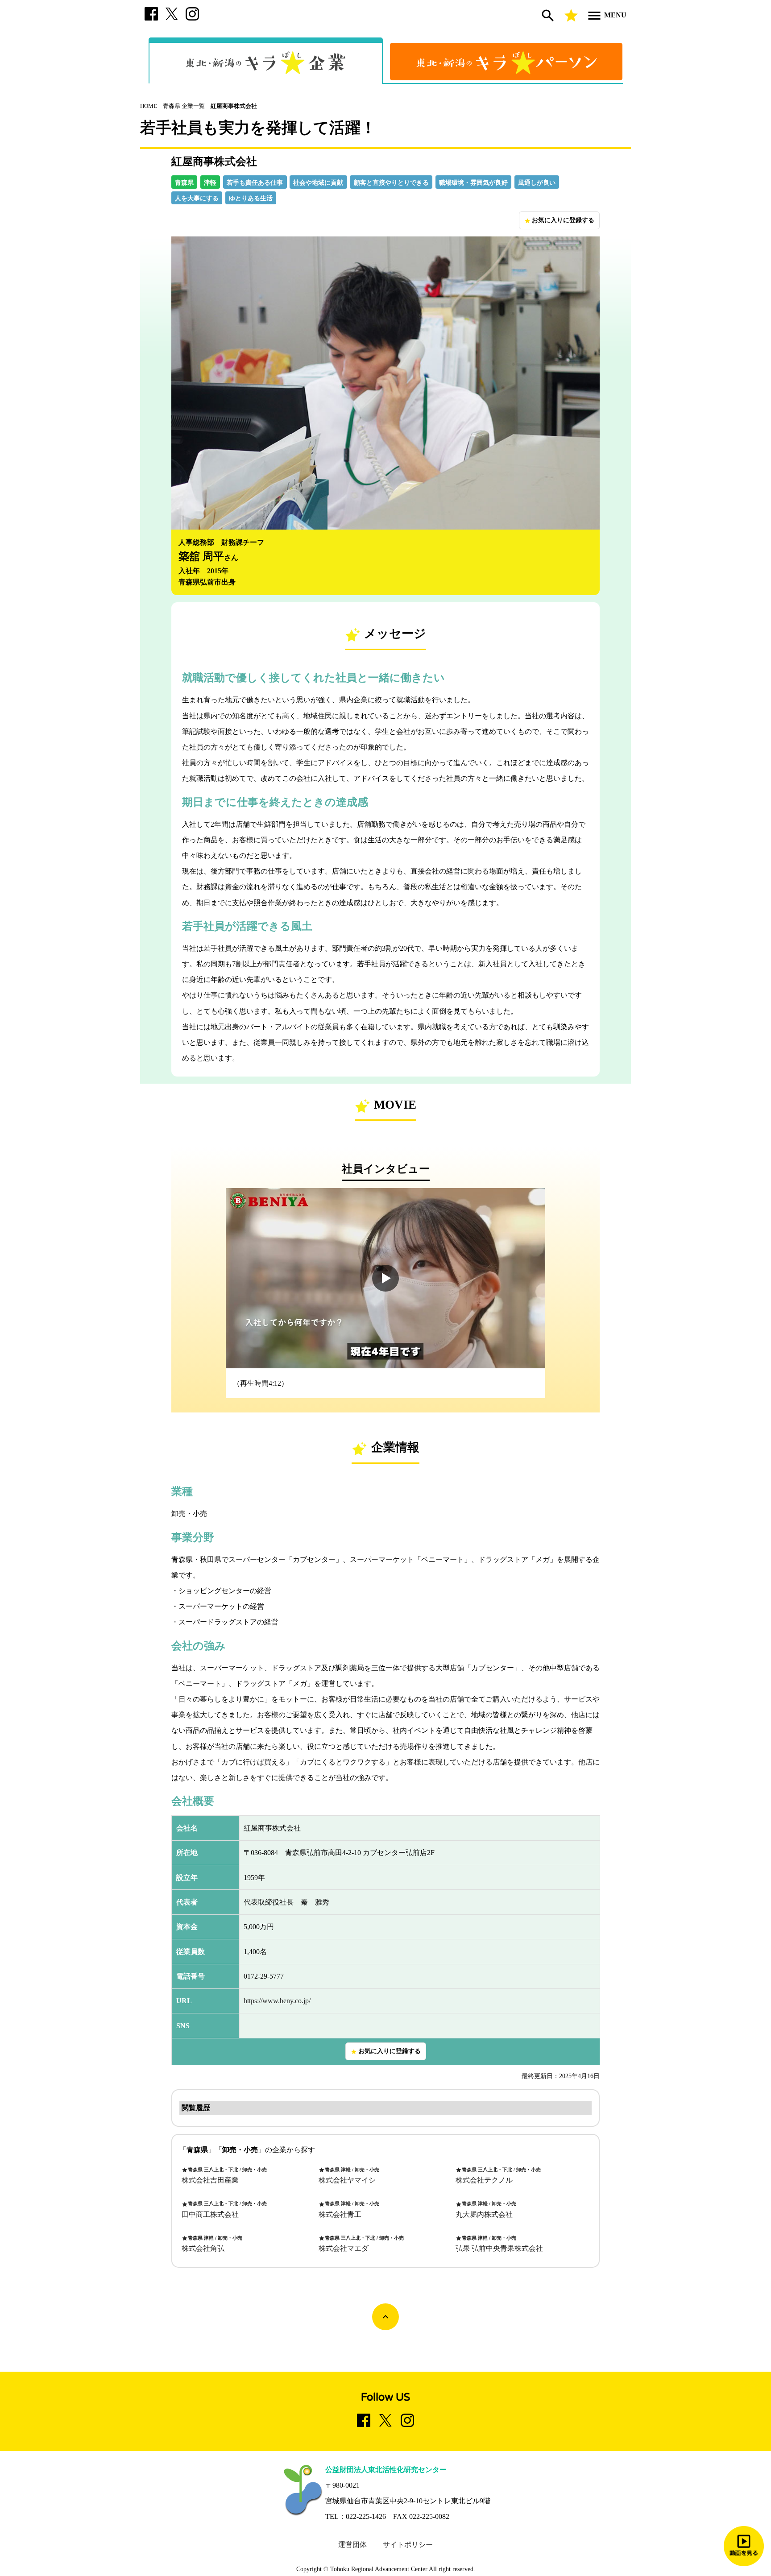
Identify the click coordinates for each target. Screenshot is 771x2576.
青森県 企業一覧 (184, 106)
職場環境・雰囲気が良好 (473, 183)
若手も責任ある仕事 (255, 183)
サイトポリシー (408, 2545)
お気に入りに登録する (559, 220)
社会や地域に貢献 (318, 183)
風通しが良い (537, 183)
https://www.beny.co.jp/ (277, 2001)
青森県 (184, 183)
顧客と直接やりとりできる (391, 183)
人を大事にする (197, 198)
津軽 (210, 183)
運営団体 (352, 2545)
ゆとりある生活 (251, 198)
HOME (149, 106)
